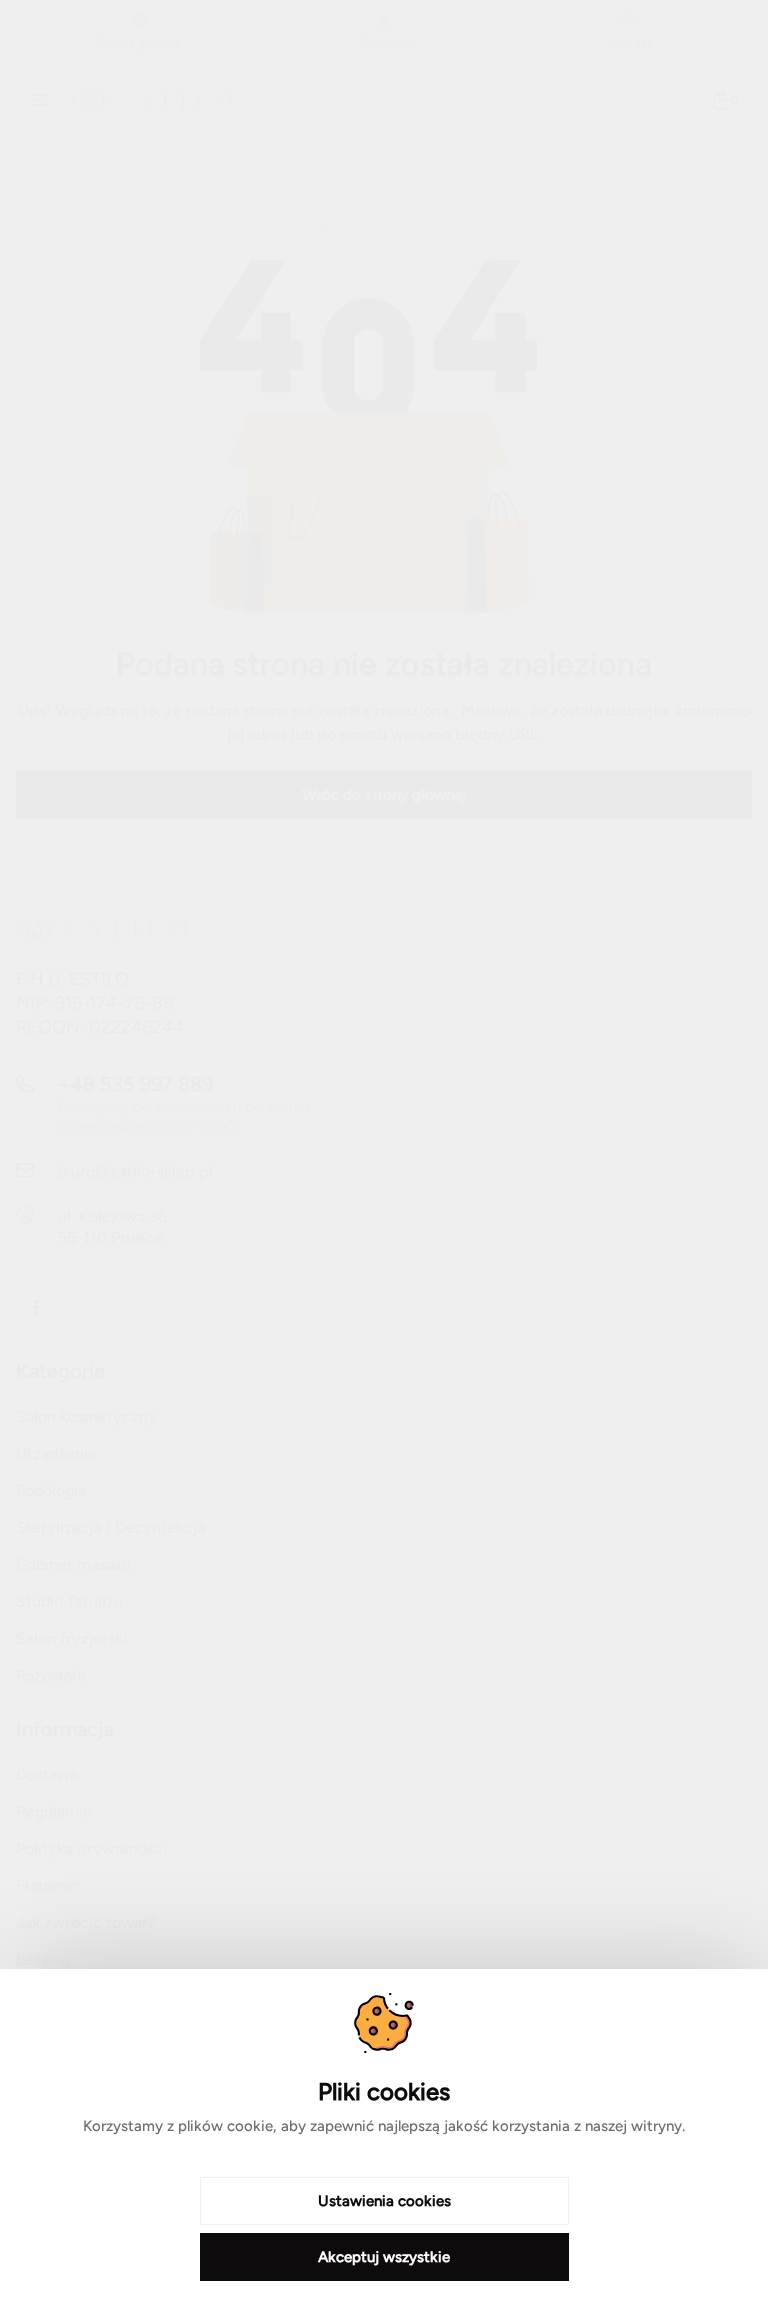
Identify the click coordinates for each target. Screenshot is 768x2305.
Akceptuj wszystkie (384, 2257)
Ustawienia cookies (384, 2201)
